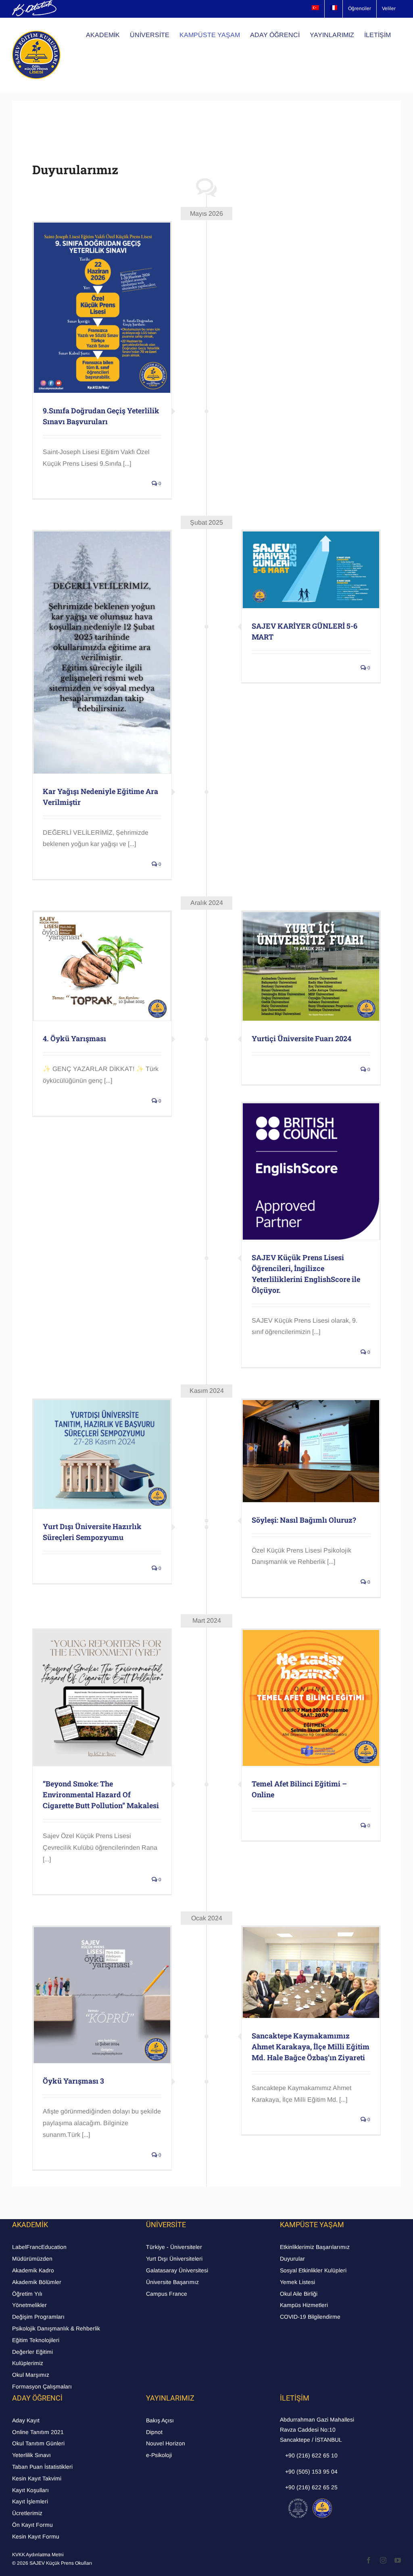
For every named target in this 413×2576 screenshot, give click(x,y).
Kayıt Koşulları (30, 2490)
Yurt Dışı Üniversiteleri (174, 2259)
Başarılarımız (333, 2247)
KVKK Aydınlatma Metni (38, 2555)
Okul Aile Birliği (299, 2294)
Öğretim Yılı (27, 2294)
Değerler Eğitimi (32, 2352)
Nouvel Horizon (166, 2443)
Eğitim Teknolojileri (36, 2340)
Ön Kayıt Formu (32, 2525)
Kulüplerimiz (28, 2363)
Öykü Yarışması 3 (73, 2081)
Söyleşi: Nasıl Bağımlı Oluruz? (304, 1520)
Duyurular (292, 2259)
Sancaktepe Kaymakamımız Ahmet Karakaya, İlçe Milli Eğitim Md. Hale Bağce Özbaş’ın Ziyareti (311, 2047)
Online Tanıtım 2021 (38, 2432)
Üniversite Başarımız (172, 2282)
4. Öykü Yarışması (74, 1038)
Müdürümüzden (32, 2259)
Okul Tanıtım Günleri (38, 2443)
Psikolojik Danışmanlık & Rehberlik (56, 2328)
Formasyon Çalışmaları (42, 2386)
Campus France (167, 2294)
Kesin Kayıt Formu (36, 2536)
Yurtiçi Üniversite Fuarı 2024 (301, 1038)
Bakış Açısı (160, 2420)
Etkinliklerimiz (297, 2247)
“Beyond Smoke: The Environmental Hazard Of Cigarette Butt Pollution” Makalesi (101, 1794)
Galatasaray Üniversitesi (177, 2270)
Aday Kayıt (26, 2420)
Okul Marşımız (31, 2375)
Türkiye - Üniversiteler (174, 2247)
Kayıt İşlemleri (30, 2501)
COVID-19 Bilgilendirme (310, 2317)
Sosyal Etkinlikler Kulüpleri (313, 2270)
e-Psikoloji (159, 2455)
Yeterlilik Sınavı (31, 2455)
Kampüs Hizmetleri (304, 2305)
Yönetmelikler (29, 2305)
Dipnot (154, 2432)
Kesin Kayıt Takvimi (37, 2478)
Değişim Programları (38, 2317)
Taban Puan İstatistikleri (42, 2467)
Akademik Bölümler (37, 2282)
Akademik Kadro (33, 2270)
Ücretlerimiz (27, 2513)
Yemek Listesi (297, 2282)
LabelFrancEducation (39, 2247)
